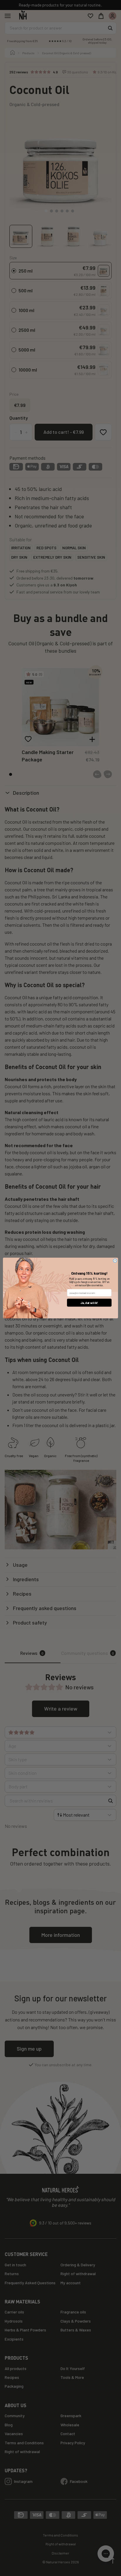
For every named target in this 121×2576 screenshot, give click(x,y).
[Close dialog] (115, 1261)
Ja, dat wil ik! (89, 1303)
